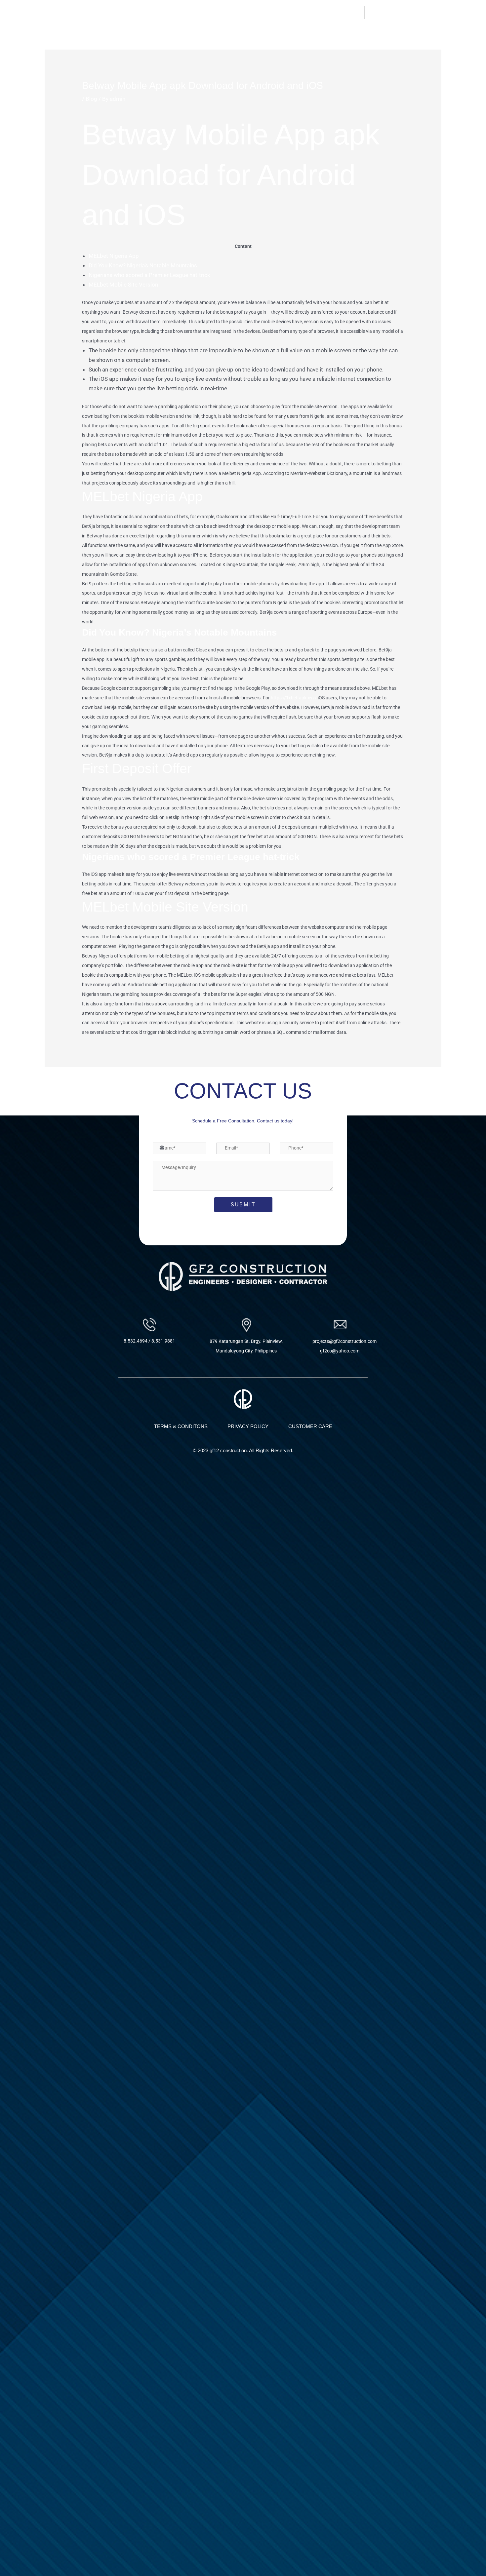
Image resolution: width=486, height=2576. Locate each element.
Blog (91, 99)
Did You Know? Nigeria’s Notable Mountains (143, 265)
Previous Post (66, 1085)
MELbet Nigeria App (114, 256)
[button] (319, 13)
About (260, 12)
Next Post (425, 1085)
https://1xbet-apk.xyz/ (294, 698)
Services (286, 12)
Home (236, 12)
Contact (350, 12)
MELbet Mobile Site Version (123, 285)
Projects (316, 12)
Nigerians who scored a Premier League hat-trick (149, 275)
